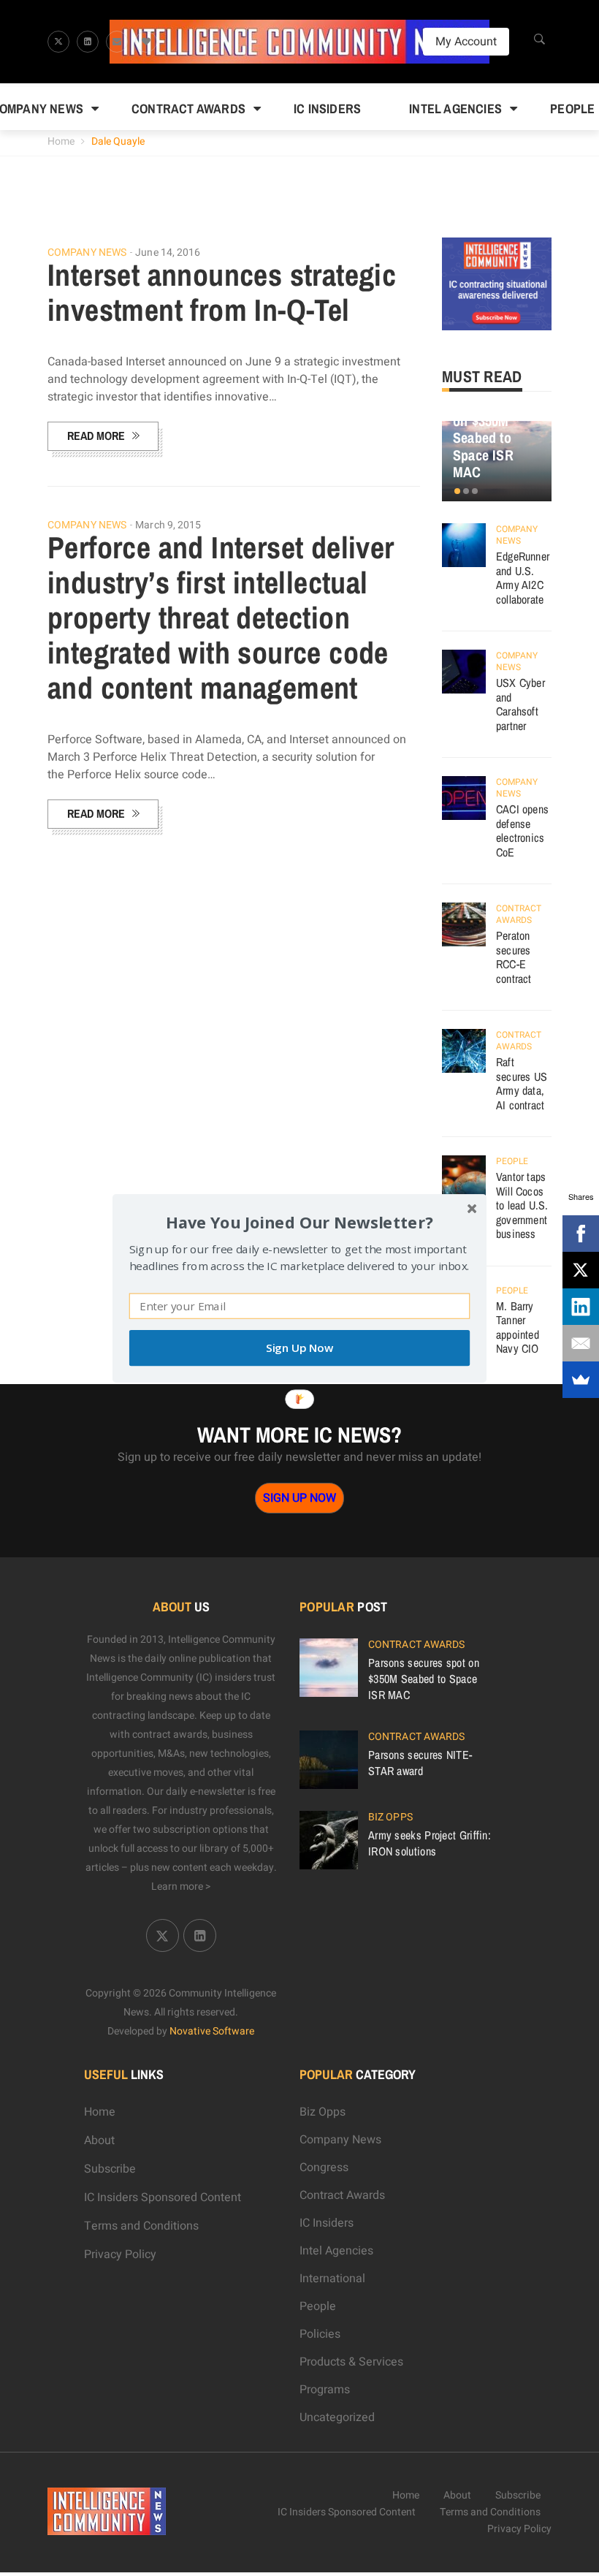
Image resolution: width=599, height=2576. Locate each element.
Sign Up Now (299, 1348)
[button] (299, 1221)
